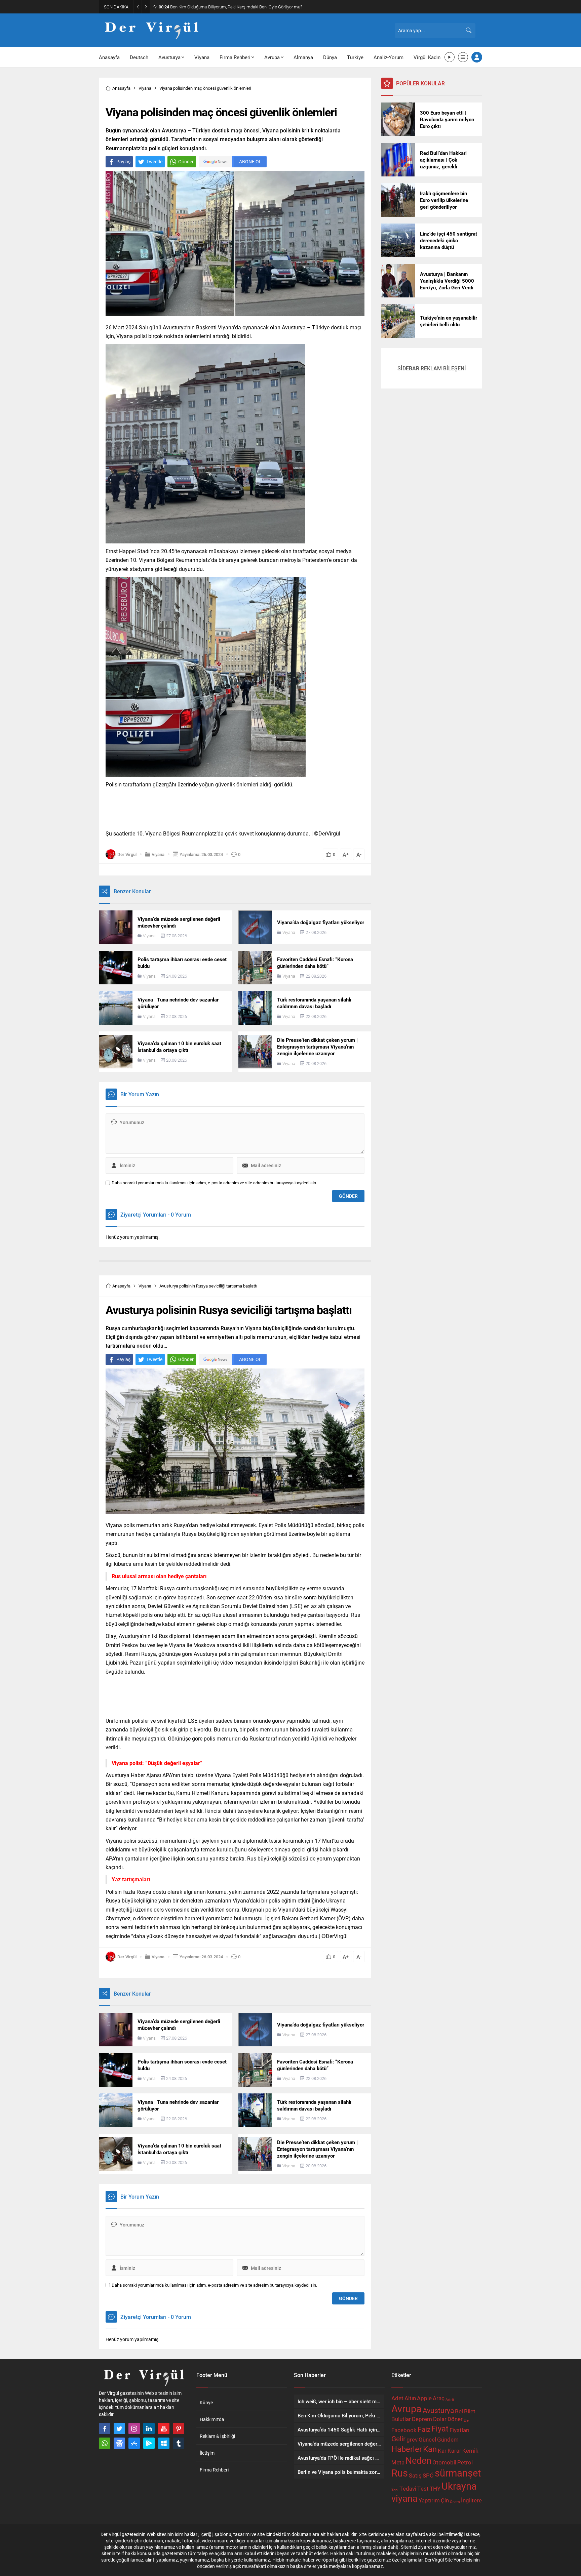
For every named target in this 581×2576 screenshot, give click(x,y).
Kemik (470, 2450)
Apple (424, 2398)
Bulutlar (401, 2419)
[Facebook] (105, 2428)
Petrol (465, 2462)
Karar (454, 2450)
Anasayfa (121, 88)
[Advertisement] (69, 104)
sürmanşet (458, 2473)
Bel (459, 2411)
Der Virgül (127, 1957)
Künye (206, 2402)
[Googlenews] (119, 2443)
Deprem (422, 2419)
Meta (398, 2462)
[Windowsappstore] (164, 2443)
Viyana (145, 88)
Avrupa (406, 2408)
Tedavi (408, 2488)
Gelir (398, 2439)
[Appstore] (134, 2443)
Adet (397, 2398)
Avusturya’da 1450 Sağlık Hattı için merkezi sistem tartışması (222, 7)
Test (423, 2488)
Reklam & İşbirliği (217, 2436)
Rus (400, 2473)
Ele (466, 2420)
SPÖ (428, 2475)
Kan (430, 2449)
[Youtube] (164, 2428)
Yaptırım (429, 2500)
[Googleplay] (149, 2443)
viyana (404, 2498)
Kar (442, 2450)
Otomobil (444, 2462)
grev (412, 2439)
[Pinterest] (179, 2428)
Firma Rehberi (214, 2470)
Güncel (427, 2439)
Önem (455, 2502)
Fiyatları (459, 2430)
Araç (439, 2398)
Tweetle (154, 161)
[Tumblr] (179, 2443)
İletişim (207, 2453)
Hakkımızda (212, 2419)
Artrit (450, 2400)
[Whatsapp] (105, 2443)
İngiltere (471, 2500)
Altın (410, 2398)
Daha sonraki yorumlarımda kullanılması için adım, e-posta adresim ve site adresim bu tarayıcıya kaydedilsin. (214, 1183)
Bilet (470, 2411)
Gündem (448, 2439)
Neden (418, 2460)
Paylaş (123, 161)
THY (435, 2488)
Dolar (440, 2419)
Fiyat (440, 2428)
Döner (455, 2419)
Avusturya (438, 2410)
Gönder (186, 161)
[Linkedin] (149, 2428)
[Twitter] (119, 2428)
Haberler (407, 2449)
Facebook (404, 2430)
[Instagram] (134, 2428)
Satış (415, 2475)
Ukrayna (459, 2486)
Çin (445, 2500)
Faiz (424, 2429)
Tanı (395, 2490)
